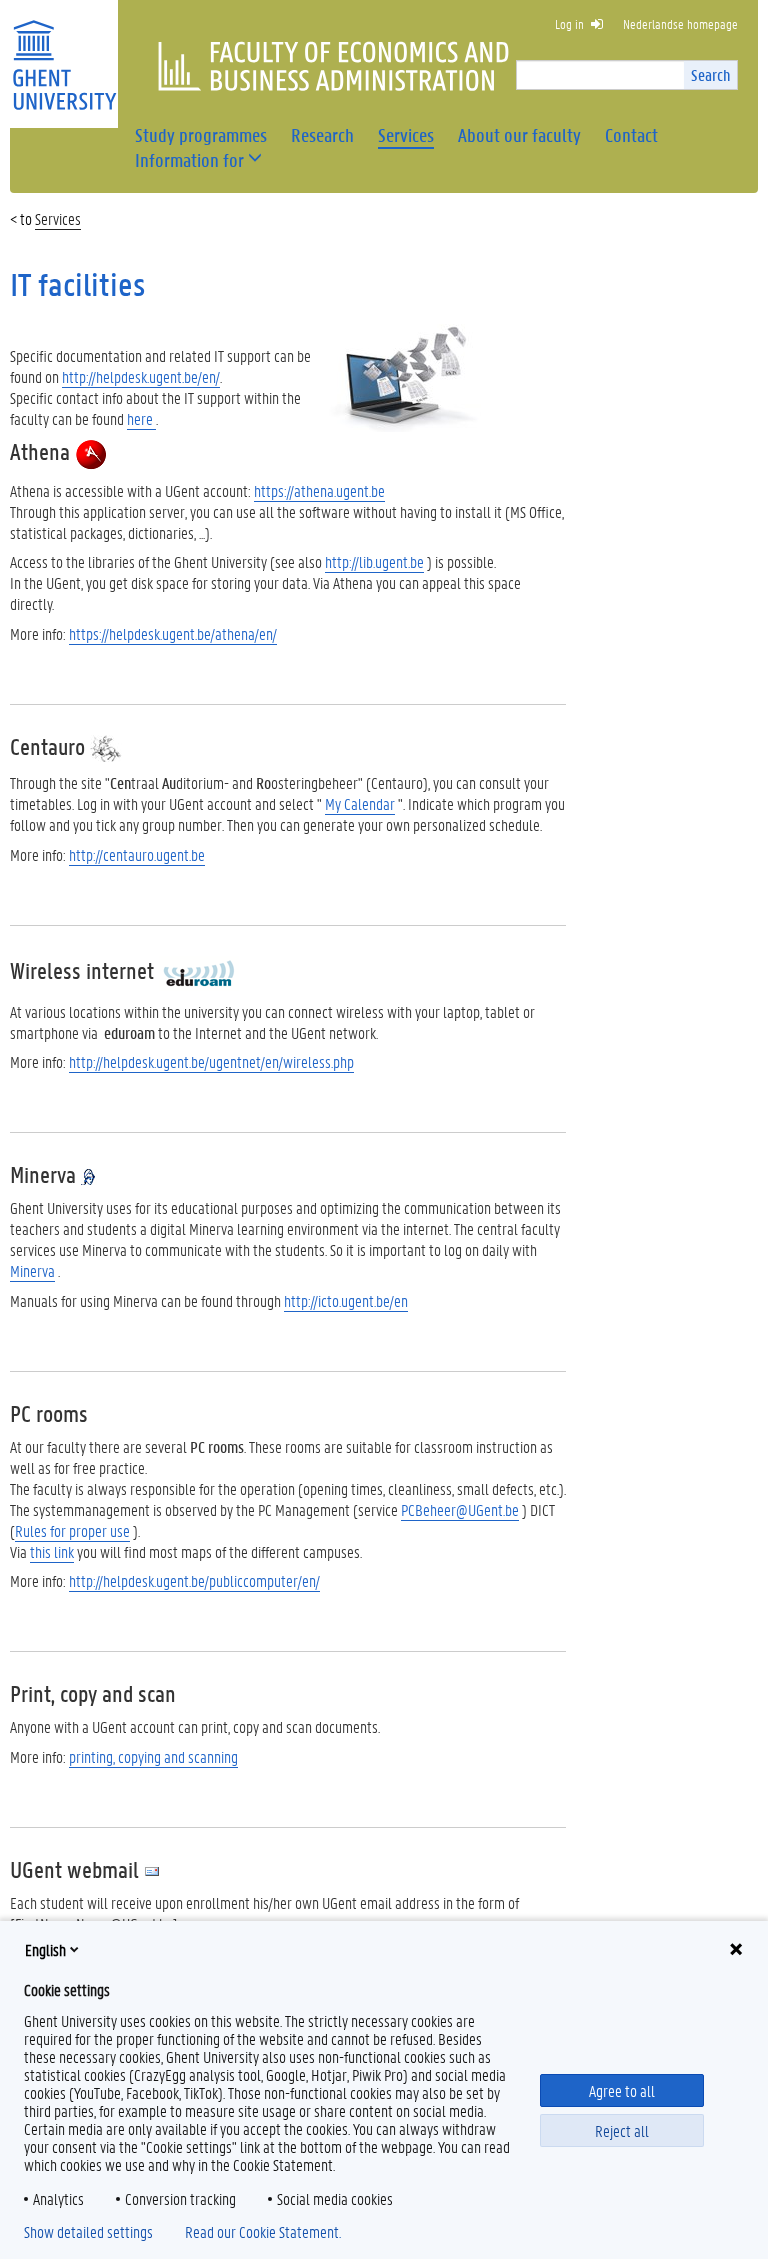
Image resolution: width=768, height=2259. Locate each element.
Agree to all (622, 2090)
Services (58, 218)
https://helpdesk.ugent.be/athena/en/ (173, 633)
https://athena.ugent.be (319, 490)
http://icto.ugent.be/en (346, 1300)
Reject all (622, 2130)
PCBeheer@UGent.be (460, 1509)
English (45, 1949)
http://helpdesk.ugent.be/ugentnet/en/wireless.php (211, 1061)
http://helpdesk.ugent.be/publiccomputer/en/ (194, 1580)
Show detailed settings (88, 2232)
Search (710, 74)
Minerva (32, 1270)
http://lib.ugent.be (374, 561)
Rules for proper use (72, 1530)
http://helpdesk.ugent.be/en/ (141, 376)
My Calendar (360, 803)
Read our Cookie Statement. (263, 2232)
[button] (189, 160)
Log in (569, 23)
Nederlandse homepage (680, 23)
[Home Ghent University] (64, 52)
